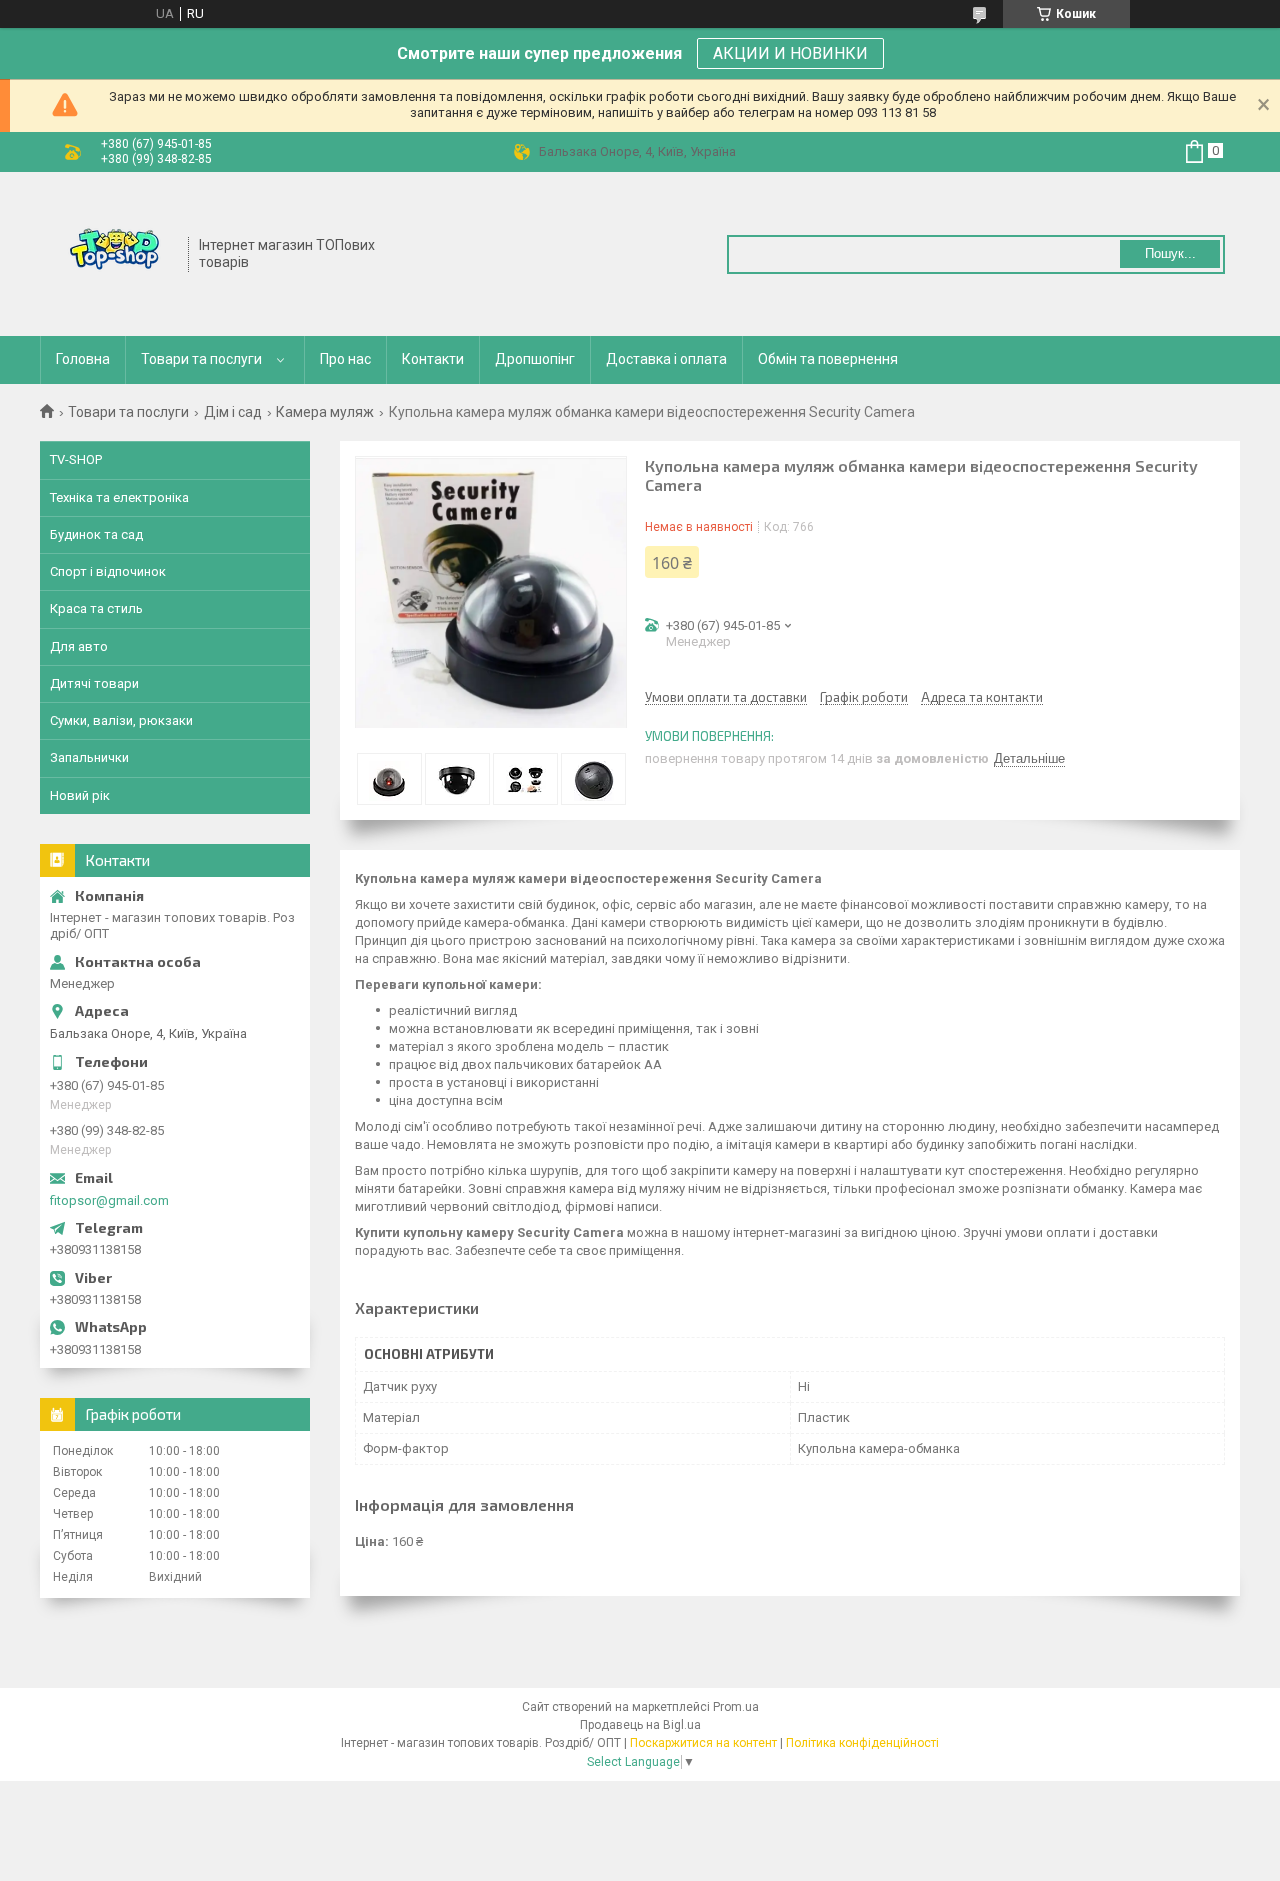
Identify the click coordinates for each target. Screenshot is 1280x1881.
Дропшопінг (535, 359)
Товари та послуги (201, 359)
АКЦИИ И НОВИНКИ (790, 53)
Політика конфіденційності (862, 1743)
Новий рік (80, 795)
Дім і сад (233, 412)
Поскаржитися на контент (703, 1743)
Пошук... (1170, 253)
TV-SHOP (76, 459)
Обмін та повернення (828, 359)
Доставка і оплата (666, 359)
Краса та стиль (96, 608)
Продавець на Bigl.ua (640, 1725)
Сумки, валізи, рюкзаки (121, 720)
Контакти (433, 359)
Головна (83, 359)
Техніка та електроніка (119, 497)
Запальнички (89, 757)
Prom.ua (736, 1707)
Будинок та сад (96, 534)
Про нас (345, 359)
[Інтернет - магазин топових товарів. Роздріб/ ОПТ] (115, 252)
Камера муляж (325, 412)
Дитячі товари (94, 683)
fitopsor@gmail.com (109, 1200)
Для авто (79, 646)
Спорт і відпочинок (108, 571)
